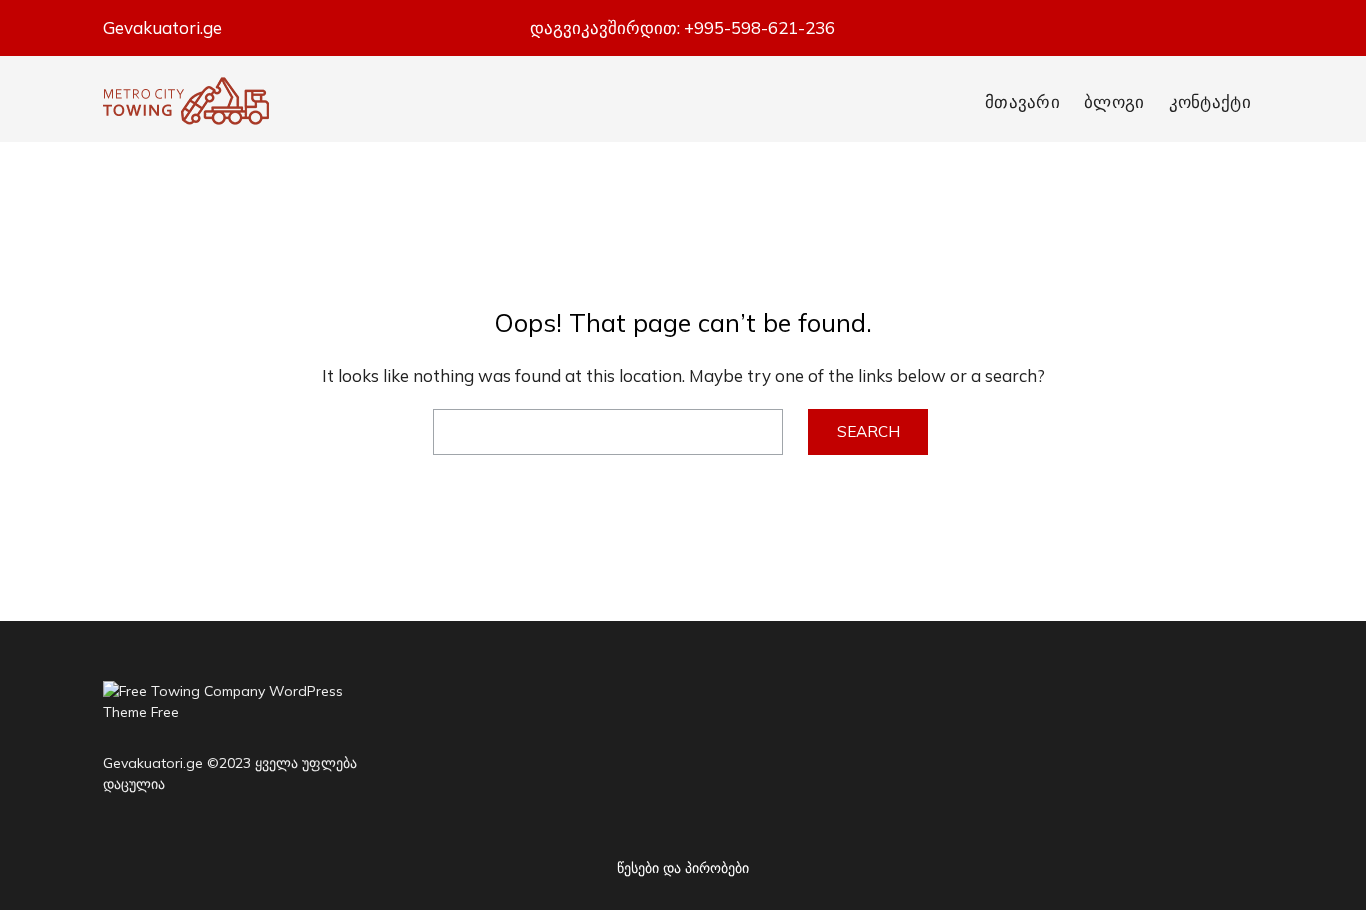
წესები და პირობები (683, 868)
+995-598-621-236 (759, 27)
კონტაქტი (1210, 101)
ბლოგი (1114, 101)
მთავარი (1022, 101)
